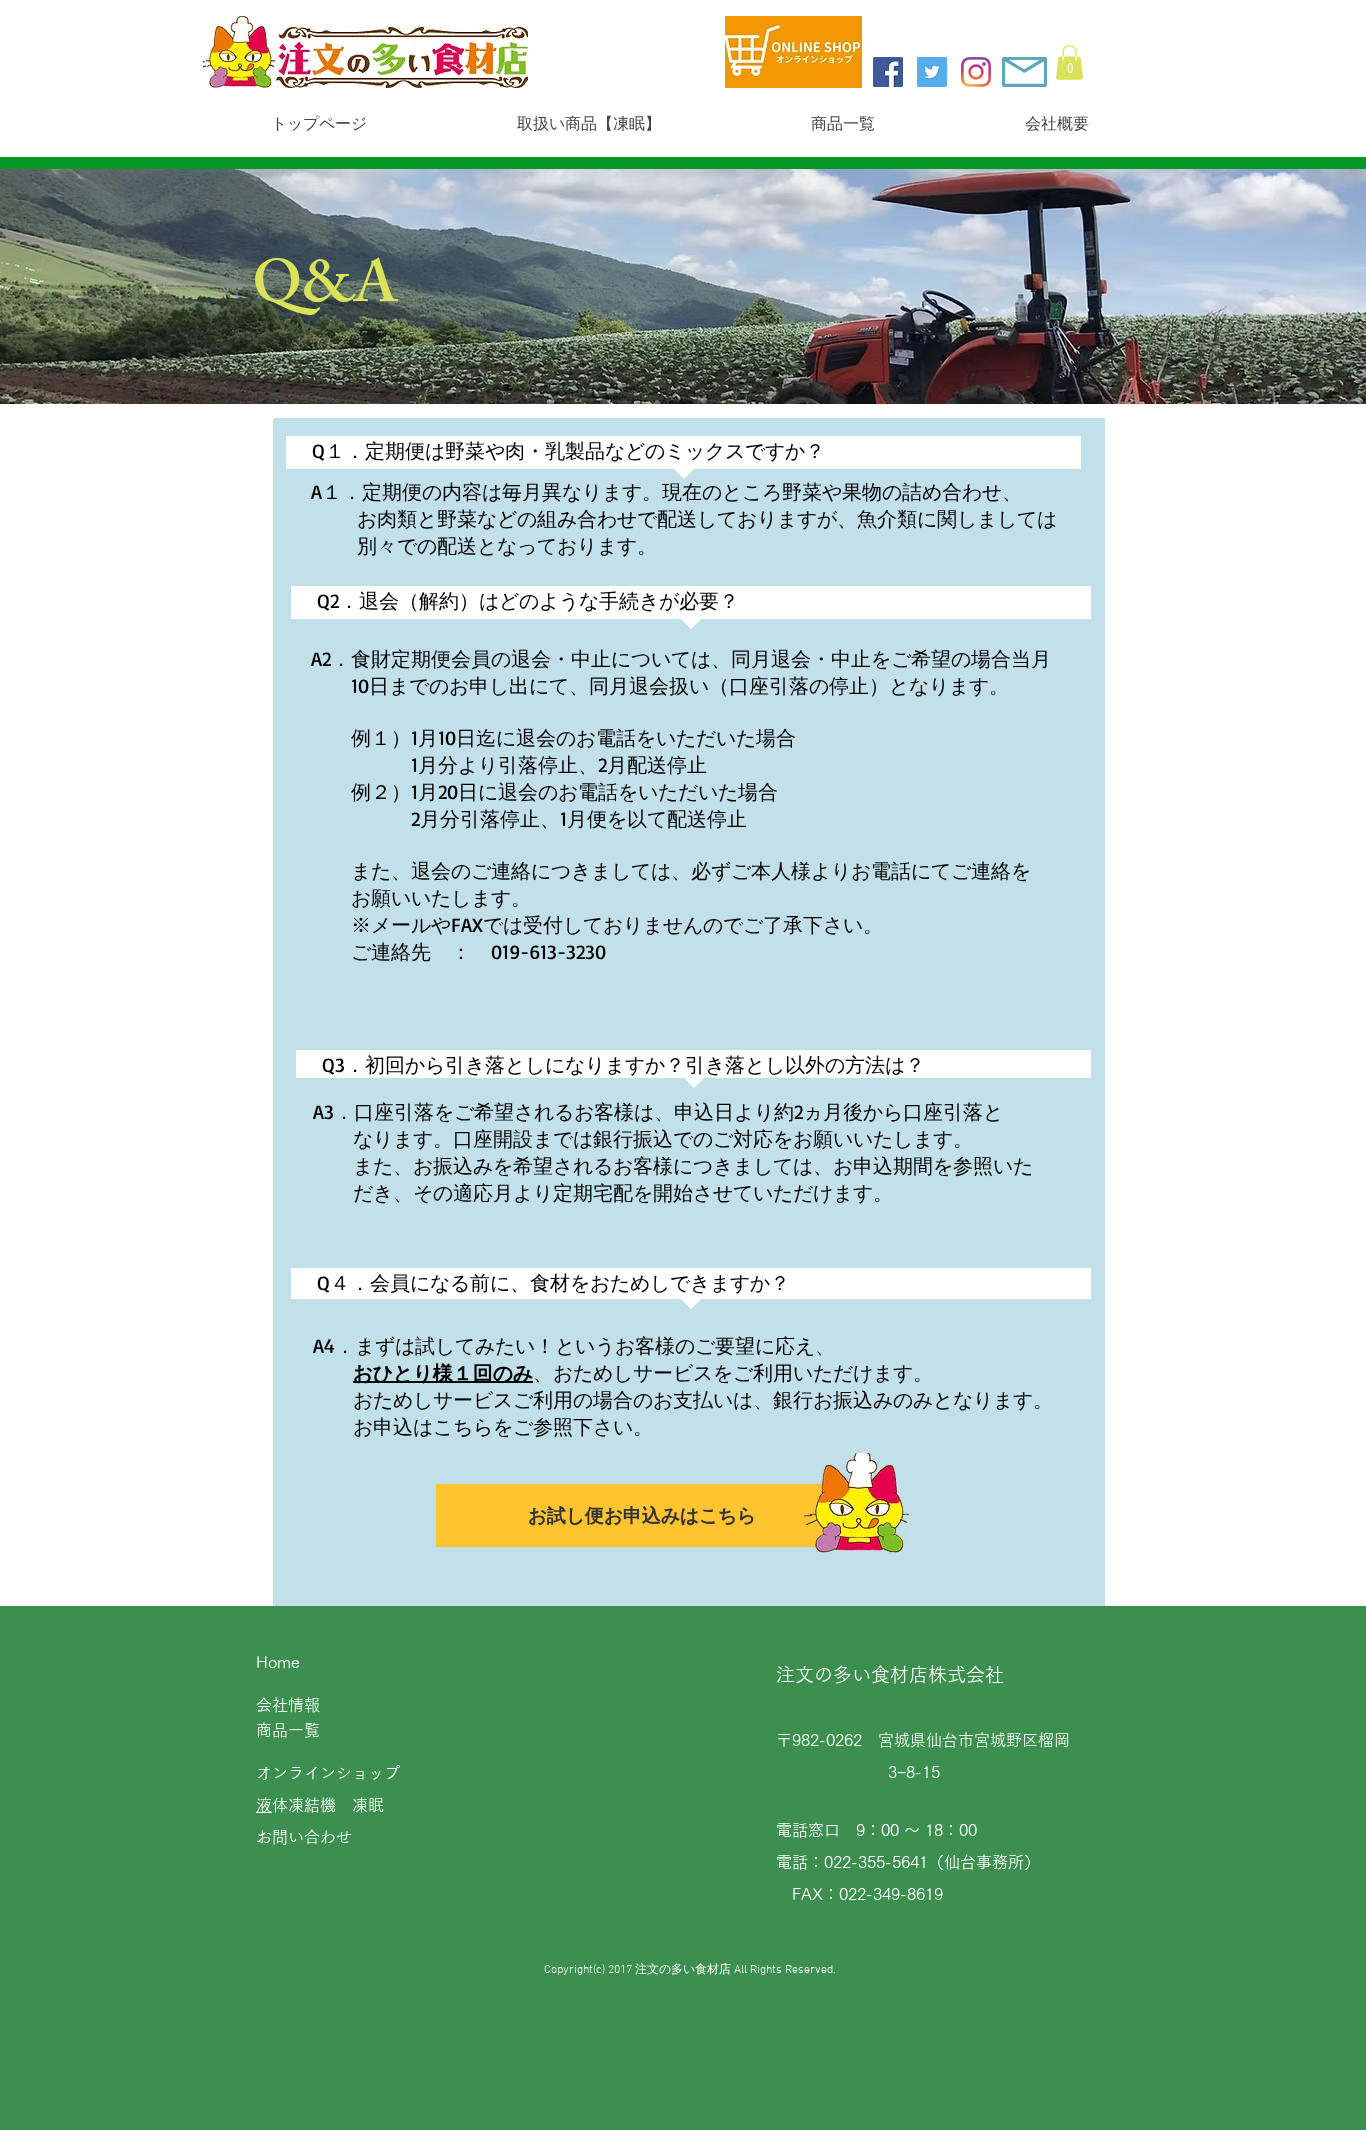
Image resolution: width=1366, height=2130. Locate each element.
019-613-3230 (548, 951)
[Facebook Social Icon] (888, 72)
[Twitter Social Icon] (932, 72)
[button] (1069, 62)
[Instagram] (976, 72)
